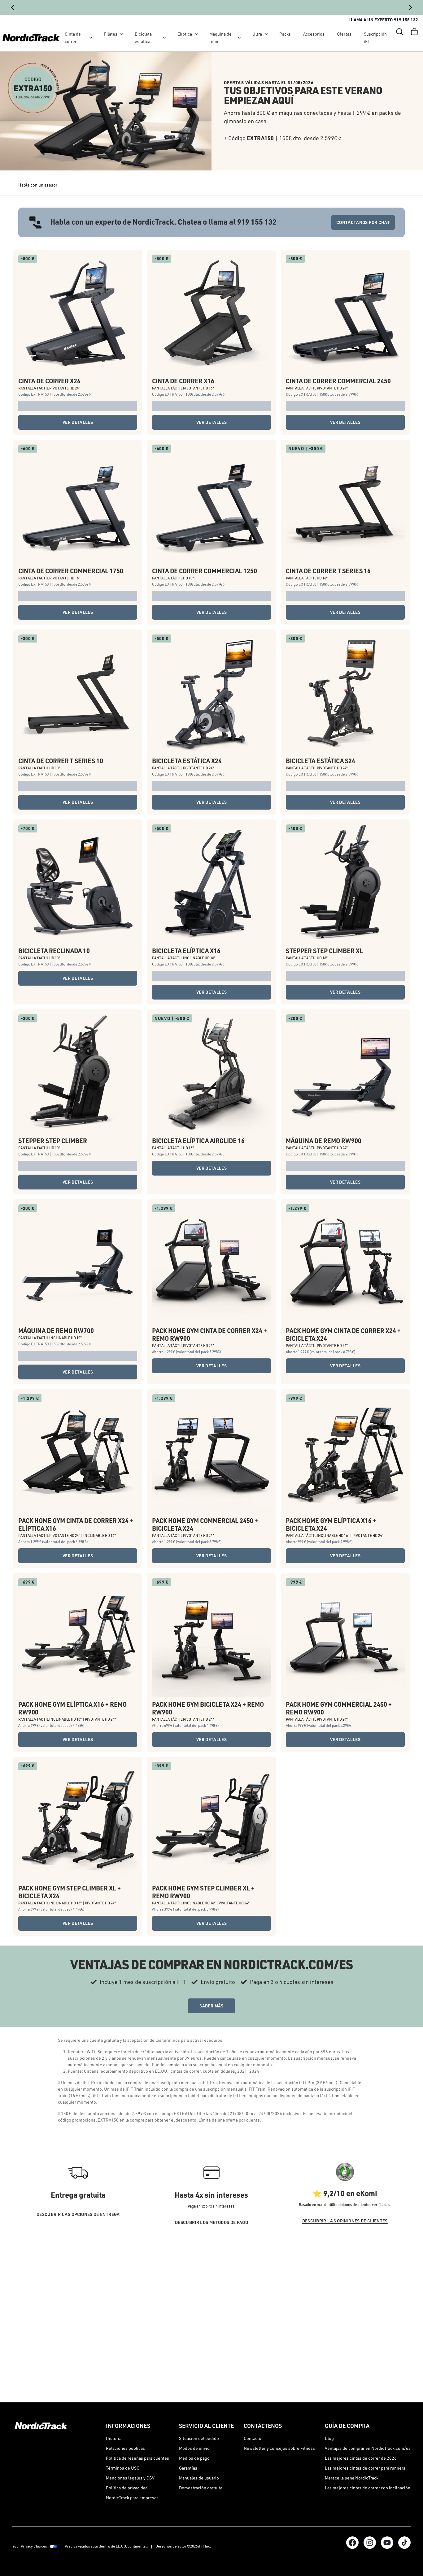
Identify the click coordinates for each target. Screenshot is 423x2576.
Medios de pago (194, 2458)
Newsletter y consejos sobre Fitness (279, 2448)
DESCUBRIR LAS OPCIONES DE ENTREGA (78, 2214)
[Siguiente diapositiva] (411, 7)
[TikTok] (404, 2543)
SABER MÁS (211, 2006)
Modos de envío (194, 2448)
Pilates (111, 34)
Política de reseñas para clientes (137, 2458)
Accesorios (314, 34)
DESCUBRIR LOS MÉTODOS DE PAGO (211, 2222)
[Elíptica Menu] (196, 34)
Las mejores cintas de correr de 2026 (361, 2458)
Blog (329, 2438)
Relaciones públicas (125, 2448)
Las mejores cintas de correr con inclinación (368, 2488)
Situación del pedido (199, 2438)
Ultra (257, 34)
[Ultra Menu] (266, 34)
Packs (285, 34)
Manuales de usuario (199, 2478)
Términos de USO (123, 2468)
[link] (31, 38)
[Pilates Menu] (122, 34)
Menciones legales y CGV (130, 2478)
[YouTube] (387, 2543)
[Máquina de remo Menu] (239, 38)
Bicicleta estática (143, 38)
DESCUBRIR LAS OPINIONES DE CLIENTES (345, 2221)
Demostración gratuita (201, 2488)
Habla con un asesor (38, 185)
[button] (399, 32)
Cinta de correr (73, 38)
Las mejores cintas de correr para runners (365, 2468)
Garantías (188, 2468)
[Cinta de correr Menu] (91, 38)
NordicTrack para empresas (132, 2498)
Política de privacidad (127, 2488)
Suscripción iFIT (375, 38)
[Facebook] (352, 2543)
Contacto (253, 2438)
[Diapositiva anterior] (12, 7)
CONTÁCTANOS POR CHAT (363, 222)
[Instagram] (370, 2543)
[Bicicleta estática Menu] (164, 38)
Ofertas (344, 34)
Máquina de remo (220, 38)
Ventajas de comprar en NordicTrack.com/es (368, 2448)
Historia (114, 2438)
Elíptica (185, 34)
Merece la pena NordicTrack (352, 2478)
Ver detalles (78, 422)
